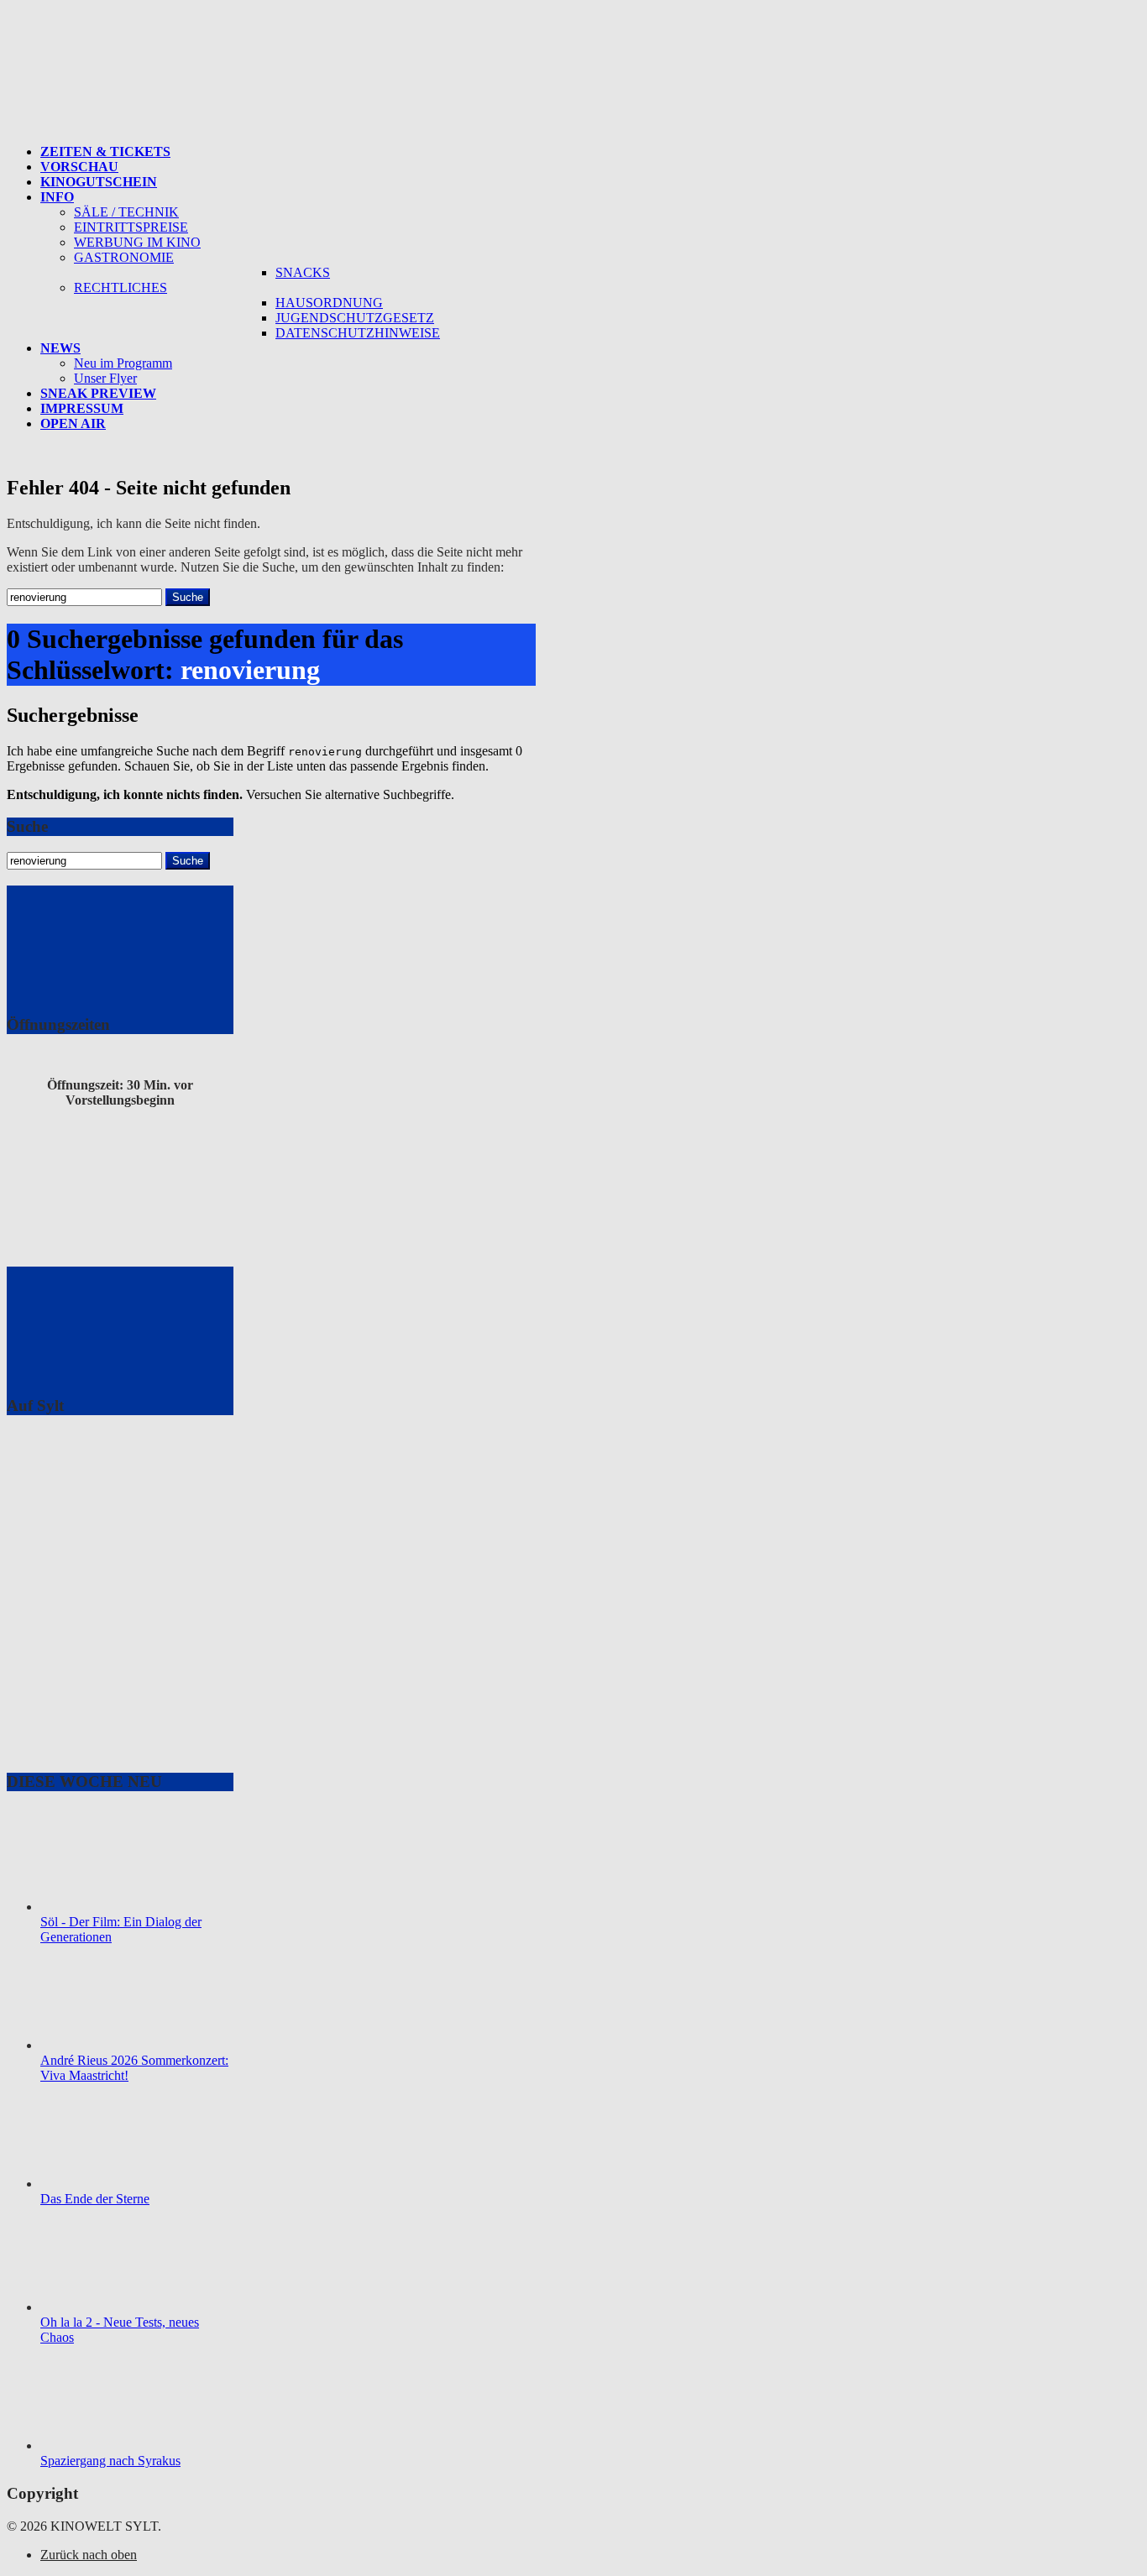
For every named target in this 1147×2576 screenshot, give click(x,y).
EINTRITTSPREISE (131, 227)
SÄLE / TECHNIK (126, 212)
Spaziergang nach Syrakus (110, 2461)
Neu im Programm (123, 363)
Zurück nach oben (89, 2555)
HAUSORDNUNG (329, 303)
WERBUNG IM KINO (137, 242)
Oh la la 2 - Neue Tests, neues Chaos (120, 2330)
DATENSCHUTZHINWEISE (358, 333)
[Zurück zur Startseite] (204, 126)
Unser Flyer (105, 378)
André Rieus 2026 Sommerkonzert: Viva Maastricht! (134, 2068)
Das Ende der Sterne (95, 2199)
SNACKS (303, 272)
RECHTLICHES (120, 287)
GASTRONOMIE (124, 257)
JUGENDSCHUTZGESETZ (355, 318)
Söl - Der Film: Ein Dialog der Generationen (121, 1929)
